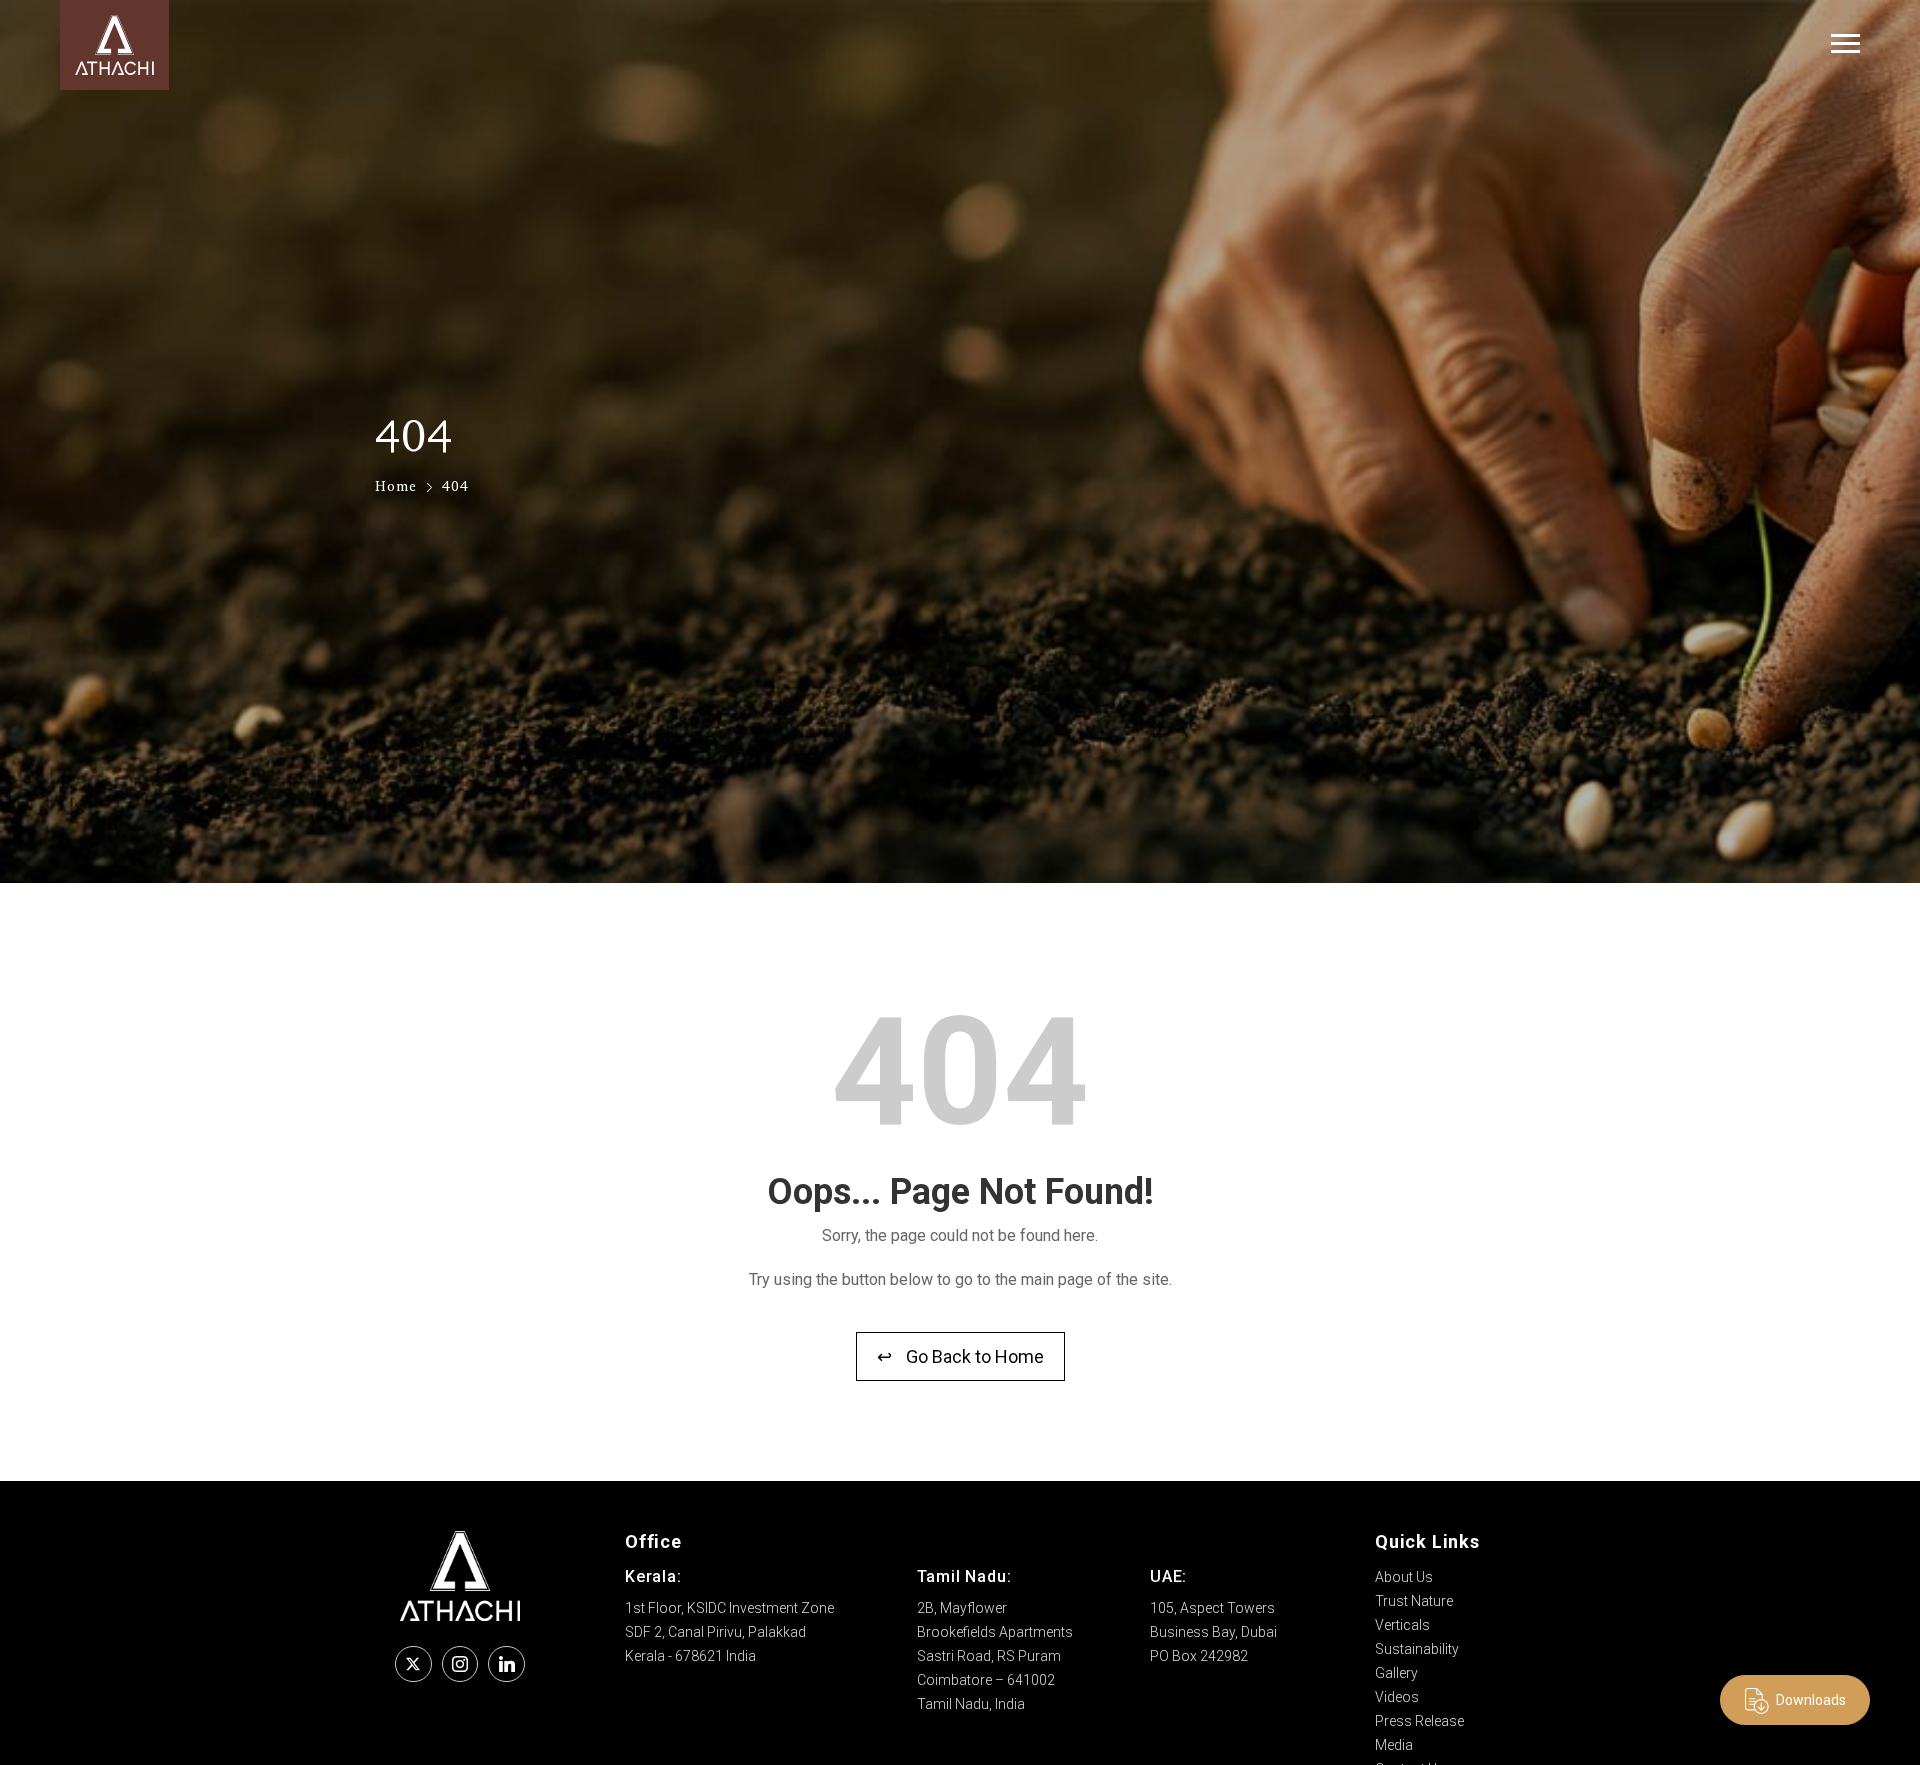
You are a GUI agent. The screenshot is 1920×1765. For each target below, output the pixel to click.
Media (1394, 1745)
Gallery (1396, 1673)
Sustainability (1417, 1649)
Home (396, 485)
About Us (1404, 1577)
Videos (1397, 1697)
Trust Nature (1414, 1601)
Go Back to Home (960, 1356)
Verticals (1402, 1625)
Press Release (1419, 1721)
